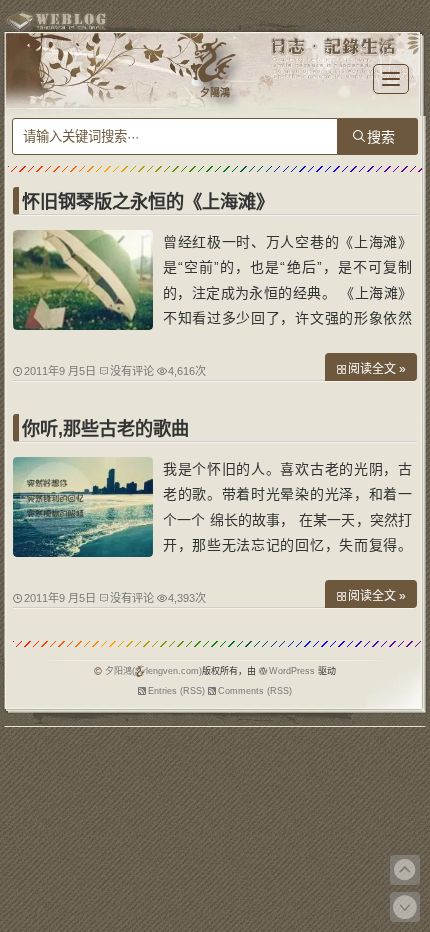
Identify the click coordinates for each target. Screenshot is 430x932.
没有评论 (132, 371)
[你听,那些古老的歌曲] (83, 552)
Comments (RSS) (255, 691)
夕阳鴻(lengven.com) (153, 671)
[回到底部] (405, 907)
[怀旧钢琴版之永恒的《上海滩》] (83, 325)
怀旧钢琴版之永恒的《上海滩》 (148, 202)
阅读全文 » (377, 369)
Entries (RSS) (176, 691)
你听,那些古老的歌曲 (105, 429)
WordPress (292, 671)
